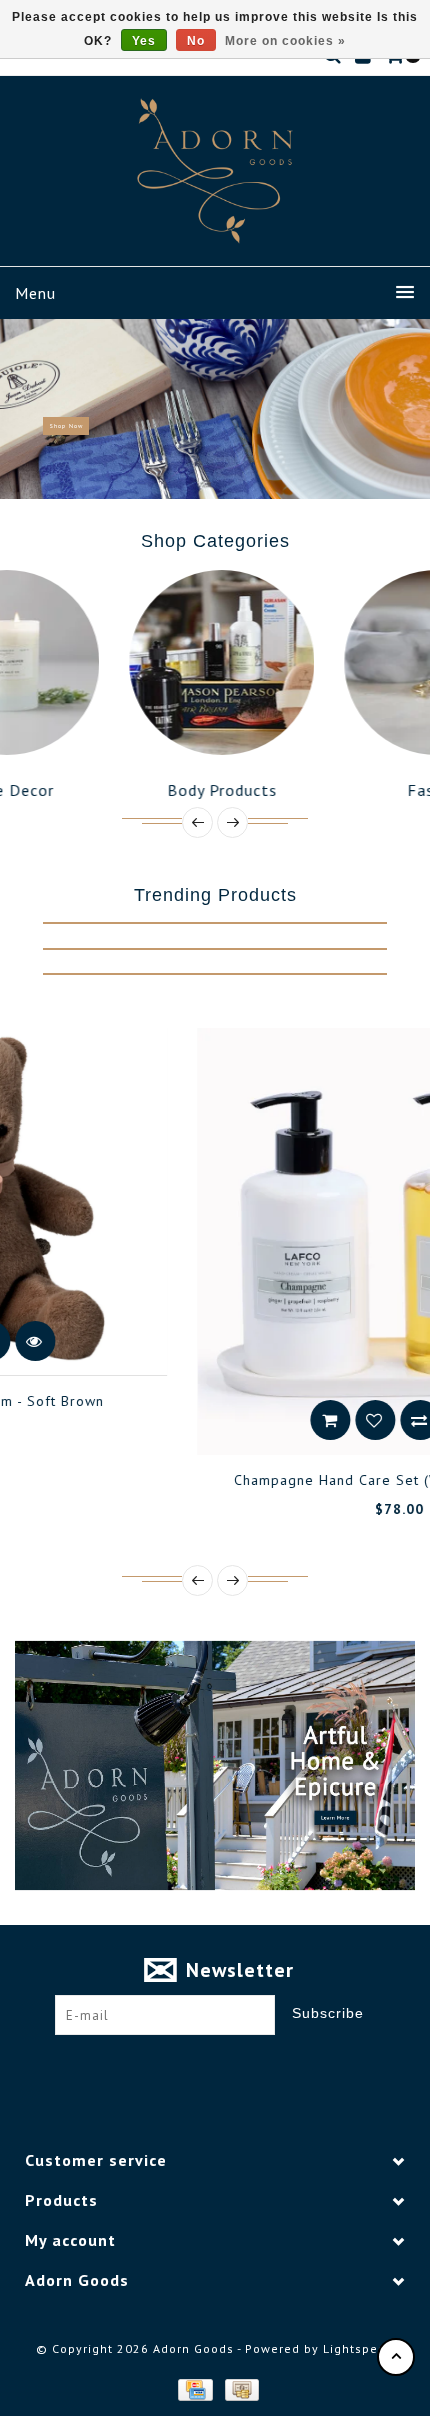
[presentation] (197, 822)
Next (408, 409)
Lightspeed (358, 2348)
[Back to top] (396, 2357)
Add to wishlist (225, 1420)
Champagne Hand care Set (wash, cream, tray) (247, 1480)
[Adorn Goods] (215, 171)
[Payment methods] (194, 2388)
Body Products (131, 790)
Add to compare (270, 1420)
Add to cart (180, 1420)
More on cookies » (285, 41)
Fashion (345, 790)
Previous (24, 409)
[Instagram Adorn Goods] (234, 2066)
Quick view (315, 1420)
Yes (144, 41)
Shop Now (66, 426)
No (196, 41)
